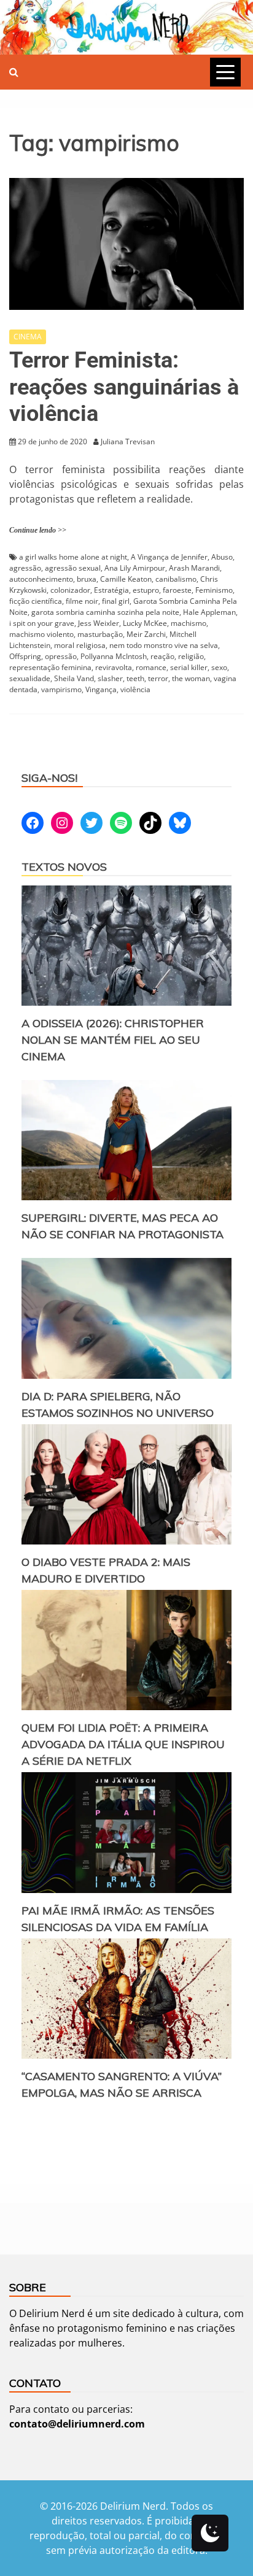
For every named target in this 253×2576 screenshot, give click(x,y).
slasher (110, 678)
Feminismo (214, 590)
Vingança (101, 689)
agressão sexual (73, 568)
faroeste (177, 590)
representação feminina (50, 667)
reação (162, 656)
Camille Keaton (126, 579)
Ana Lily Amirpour (135, 568)
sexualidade (30, 678)
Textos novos (64, 867)
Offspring (25, 656)
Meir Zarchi (146, 634)
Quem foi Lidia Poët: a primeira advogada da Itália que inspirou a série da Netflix (123, 1744)
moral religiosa (80, 645)
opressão (61, 656)
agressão (25, 568)
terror (158, 678)
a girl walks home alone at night (73, 557)
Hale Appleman (209, 612)
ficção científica (36, 601)
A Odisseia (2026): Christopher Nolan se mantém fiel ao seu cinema (113, 1040)
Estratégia (111, 590)
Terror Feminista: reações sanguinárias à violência (124, 387)
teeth (135, 678)
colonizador (70, 590)
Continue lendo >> (38, 530)
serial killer (189, 667)
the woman (191, 678)
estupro (146, 590)
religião (191, 656)
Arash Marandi (194, 568)
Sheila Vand (74, 678)
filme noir (82, 601)
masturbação (100, 634)
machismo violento (41, 634)
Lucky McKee (145, 623)
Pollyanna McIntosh (114, 656)
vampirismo (61, 689)
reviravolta (114, 667)
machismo (189, 623)
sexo (219, 667)
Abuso (222, 557)
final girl (116, 601)
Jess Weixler (99, 623)
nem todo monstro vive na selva (164, 645)
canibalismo (176, 579)
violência (135, 689)
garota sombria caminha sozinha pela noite (105, 612)
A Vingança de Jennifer (169, 557)
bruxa (87, 579)
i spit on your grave (42, 623)
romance (151, 667)
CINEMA (28, 337)
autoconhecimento (41, 579)
